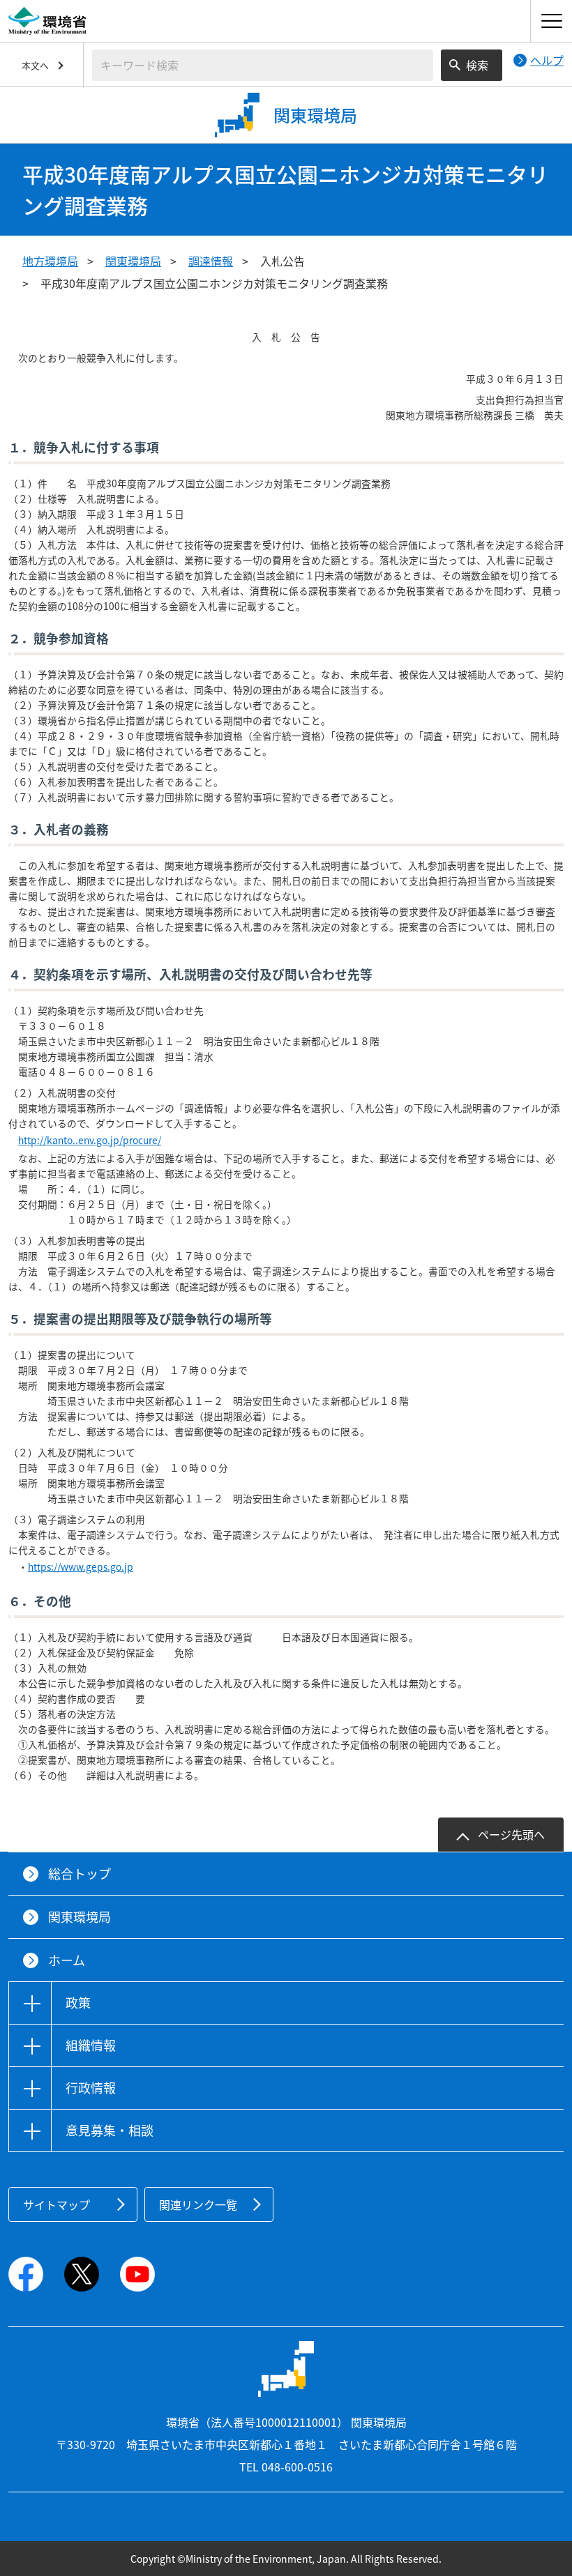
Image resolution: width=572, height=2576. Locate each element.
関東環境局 (133, 261)
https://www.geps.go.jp (81, 1567)
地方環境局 (50, 261)
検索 (477, 65)
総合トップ (80, 1874)
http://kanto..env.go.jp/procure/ (90, 1140)
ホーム (67, 1960)
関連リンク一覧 (198, 2204)
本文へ (35, 65)
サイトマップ (57, 2204)
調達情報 (211, 261)
